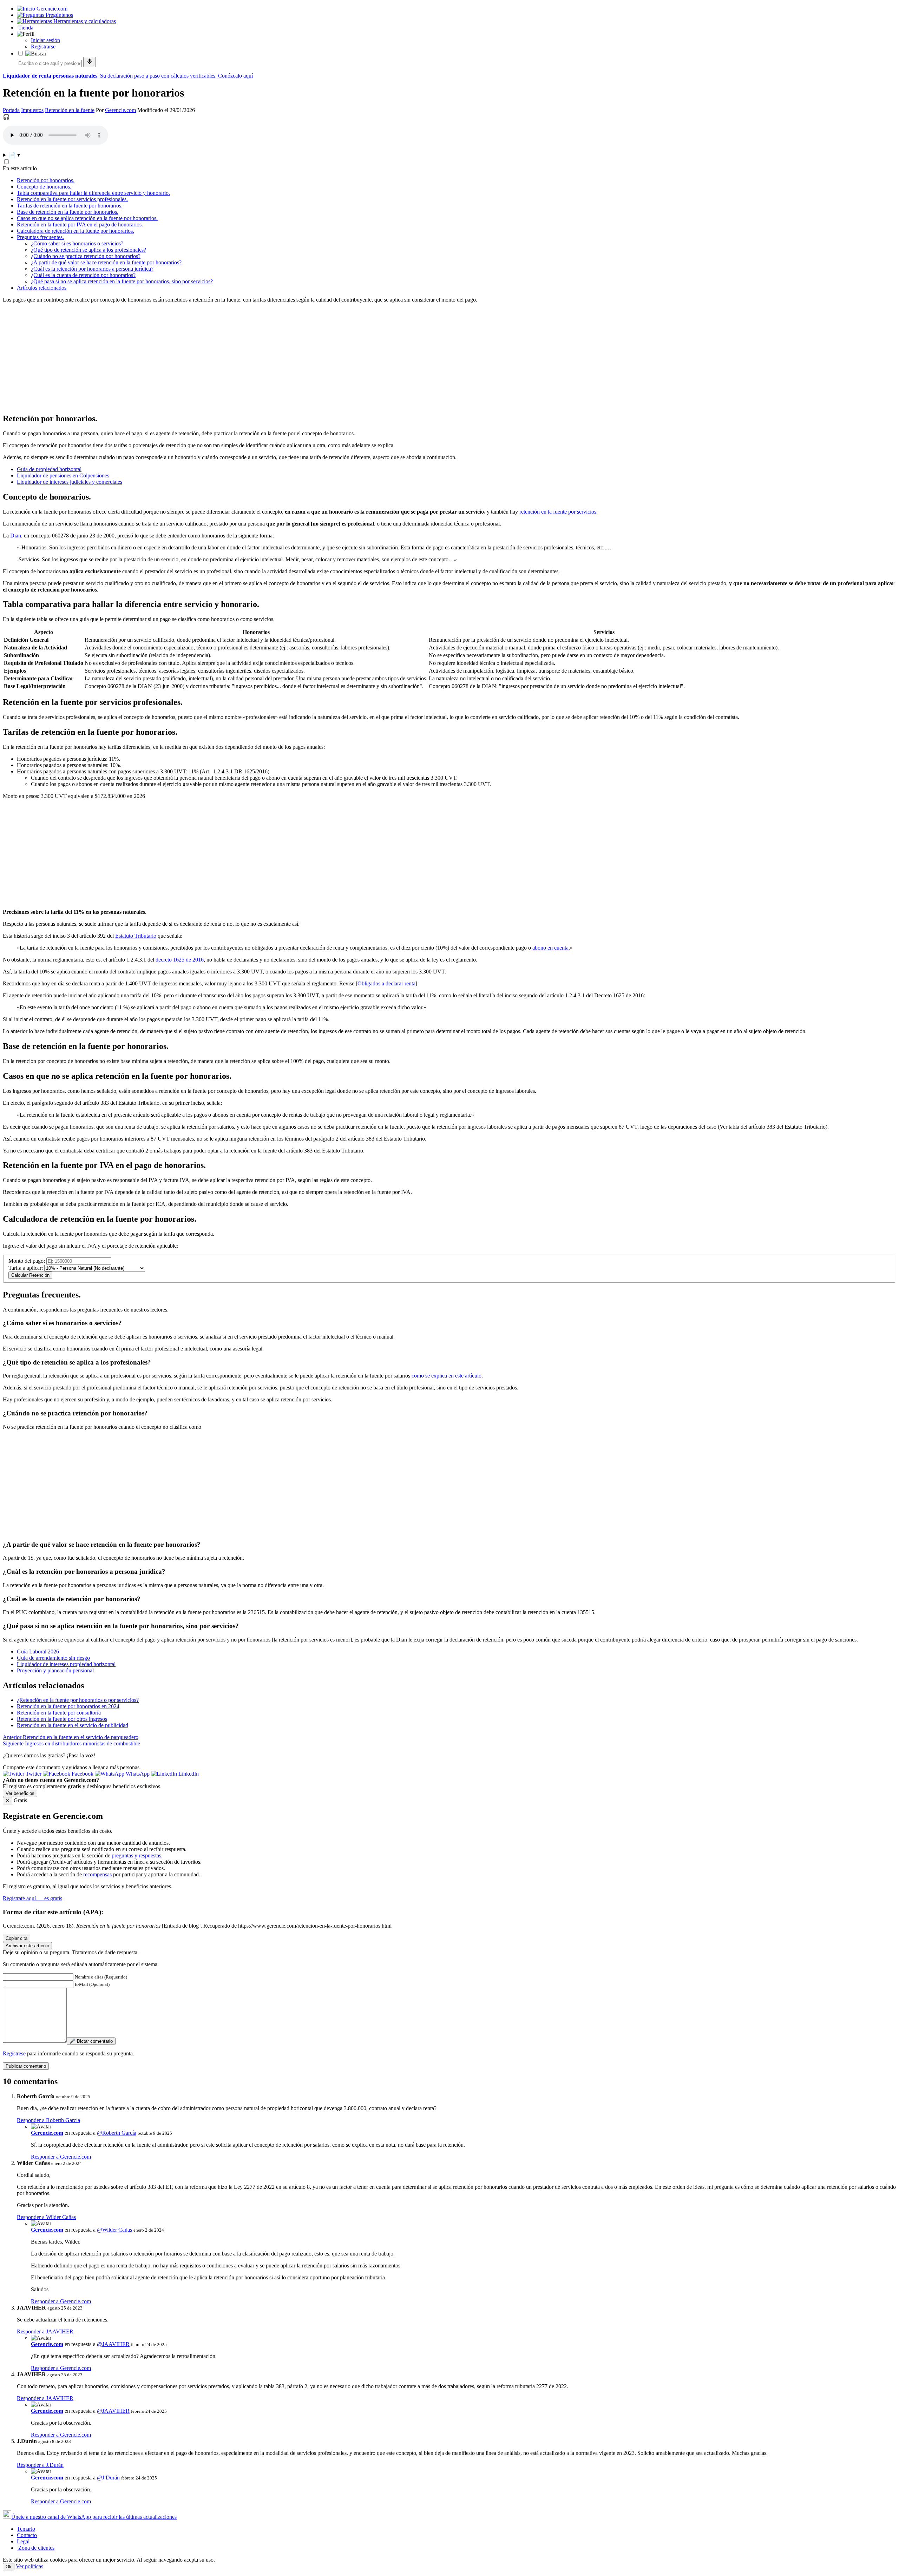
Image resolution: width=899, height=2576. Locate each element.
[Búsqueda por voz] (90, 62)
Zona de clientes (36, 2548)
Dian (16, 536)
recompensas (97, 1874)
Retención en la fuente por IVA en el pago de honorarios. (80, 224)
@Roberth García (117, 2133)
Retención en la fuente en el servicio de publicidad (73, 1725)
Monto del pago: (27, 1261)
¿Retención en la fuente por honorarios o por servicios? (78, 1700)
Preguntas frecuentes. (40, 237)
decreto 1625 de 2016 (180, 960)
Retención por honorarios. (46, 180)
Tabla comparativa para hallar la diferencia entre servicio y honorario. (93, 193)
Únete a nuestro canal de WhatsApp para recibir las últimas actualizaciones (94, 2517)
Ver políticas (29, 2566)
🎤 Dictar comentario (91, 2041)
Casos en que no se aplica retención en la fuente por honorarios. (87, 218)
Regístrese (14, 2053)
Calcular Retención (30, 1275)
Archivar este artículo (27, 1946)
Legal (23, 2541)
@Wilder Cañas (114, 2230)
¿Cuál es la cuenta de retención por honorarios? (83, 275)
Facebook (83, 1774)
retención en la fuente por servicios (558, 512)
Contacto (27, 2535)
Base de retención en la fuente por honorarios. (68, 212)
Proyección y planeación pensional (55, 1670)
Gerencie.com (120, 110)
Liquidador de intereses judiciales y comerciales (70, 482)
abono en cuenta (550, 948)
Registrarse (43, 47)
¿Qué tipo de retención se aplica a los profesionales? (88, 250)
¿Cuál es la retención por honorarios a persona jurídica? (92, 269)
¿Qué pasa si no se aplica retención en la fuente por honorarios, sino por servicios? (122, 281)
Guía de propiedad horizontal (49, 469)
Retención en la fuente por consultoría (59, 1713)
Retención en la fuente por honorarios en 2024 (68, 1706)
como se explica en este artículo (447, 1376)
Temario (26, 2529)
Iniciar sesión (45, 40)
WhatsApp (138, 1774)
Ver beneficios (20, 1793)
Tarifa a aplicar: (26, 1268)
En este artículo (20, 168)
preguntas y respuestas (136, 1855)
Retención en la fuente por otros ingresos (62, 1719)
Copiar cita (17, 1938)
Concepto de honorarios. (44, 187)
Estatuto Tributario (136, 936)
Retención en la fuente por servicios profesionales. (72, 199)
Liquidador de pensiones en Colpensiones (63, 475)
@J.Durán (108, 2478)
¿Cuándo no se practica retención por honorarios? (86, 256)
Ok (9, 2567)
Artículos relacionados (42, 288)
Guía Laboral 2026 (38, 1652)
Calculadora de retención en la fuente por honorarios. (76, 231)
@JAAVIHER (113, 2344)
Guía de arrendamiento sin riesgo (53, 1658)
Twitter (34, 1774)
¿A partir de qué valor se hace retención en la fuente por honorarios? (106, 262)
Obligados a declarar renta (386, 983)
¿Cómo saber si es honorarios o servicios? (77, 243)
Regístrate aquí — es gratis (32, 1898)
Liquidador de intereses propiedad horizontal (66, 1664)
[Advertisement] (214, 358)
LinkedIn (188, 1774)
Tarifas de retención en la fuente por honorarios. (70, 206)
